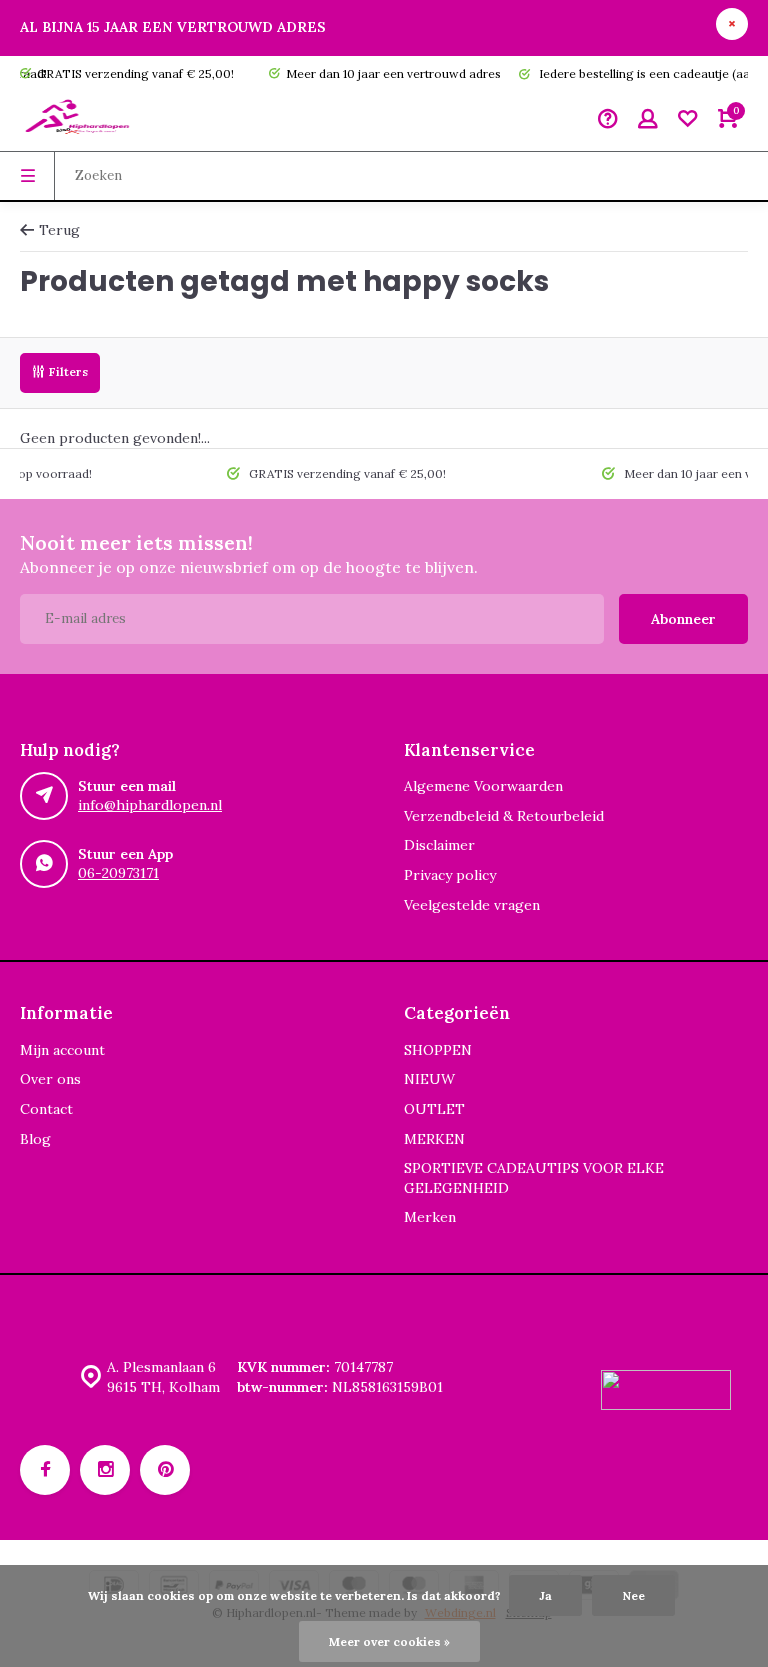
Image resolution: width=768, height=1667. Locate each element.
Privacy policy (450, 875)
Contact (46, 1109)
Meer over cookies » (389, 1641)
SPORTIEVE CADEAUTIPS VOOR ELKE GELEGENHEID (534, 1178)
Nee (633, 1595)
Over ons (50, 1079)
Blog (35, 1139)
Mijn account (62, 1050)
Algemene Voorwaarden (483, 786)
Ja (545, 1595)
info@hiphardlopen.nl (150, 805)
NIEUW (429, 1079)
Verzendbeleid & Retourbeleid (504, 816)
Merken (430, 1217)
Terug (59, 230)
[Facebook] (45, 1470)
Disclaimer (439, 845)
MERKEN (434, 1139)
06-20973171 (118, 873)
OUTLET (434, 1109)
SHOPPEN (438, 1050)
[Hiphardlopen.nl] (80, 121)
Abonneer (683, 619)
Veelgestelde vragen (472, 905)
